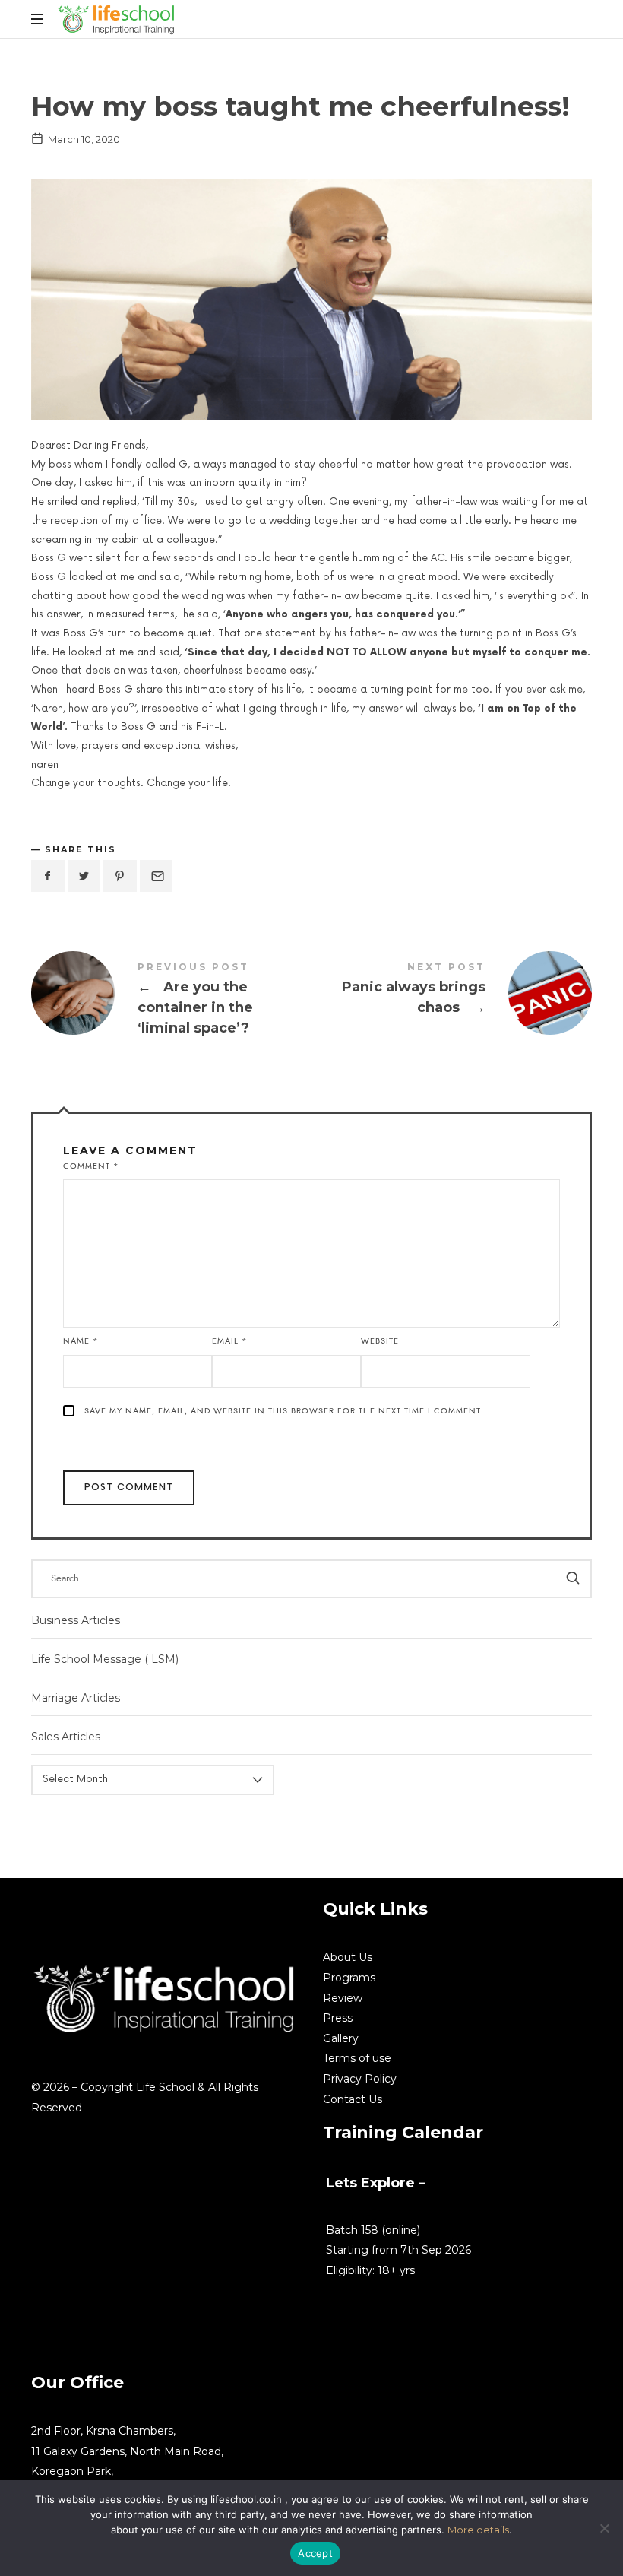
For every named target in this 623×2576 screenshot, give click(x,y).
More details (478, 2530)
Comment (91, 1166)
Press (338, 2018)
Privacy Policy (360, 2079)
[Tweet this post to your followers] (84, 876)
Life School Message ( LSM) (105, 1658)
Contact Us (353, 2099)
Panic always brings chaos (452, 993)
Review (343, 1998)
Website (380, 1341)
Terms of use (357, 2058)
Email (230, 1341)
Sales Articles (66, 1737)
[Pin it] (120, 876)
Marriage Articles (76, 1698)
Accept (315, 2553)
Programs (349, 1978)
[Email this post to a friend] (157, 876)
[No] (604, 2528)
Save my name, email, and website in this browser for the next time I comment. (284, 1411)
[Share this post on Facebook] (48, 876)
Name (81, 1341)
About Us (348, 1957)
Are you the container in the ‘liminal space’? (171, 1002)
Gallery (341, 2038)
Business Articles (76, 1620)
